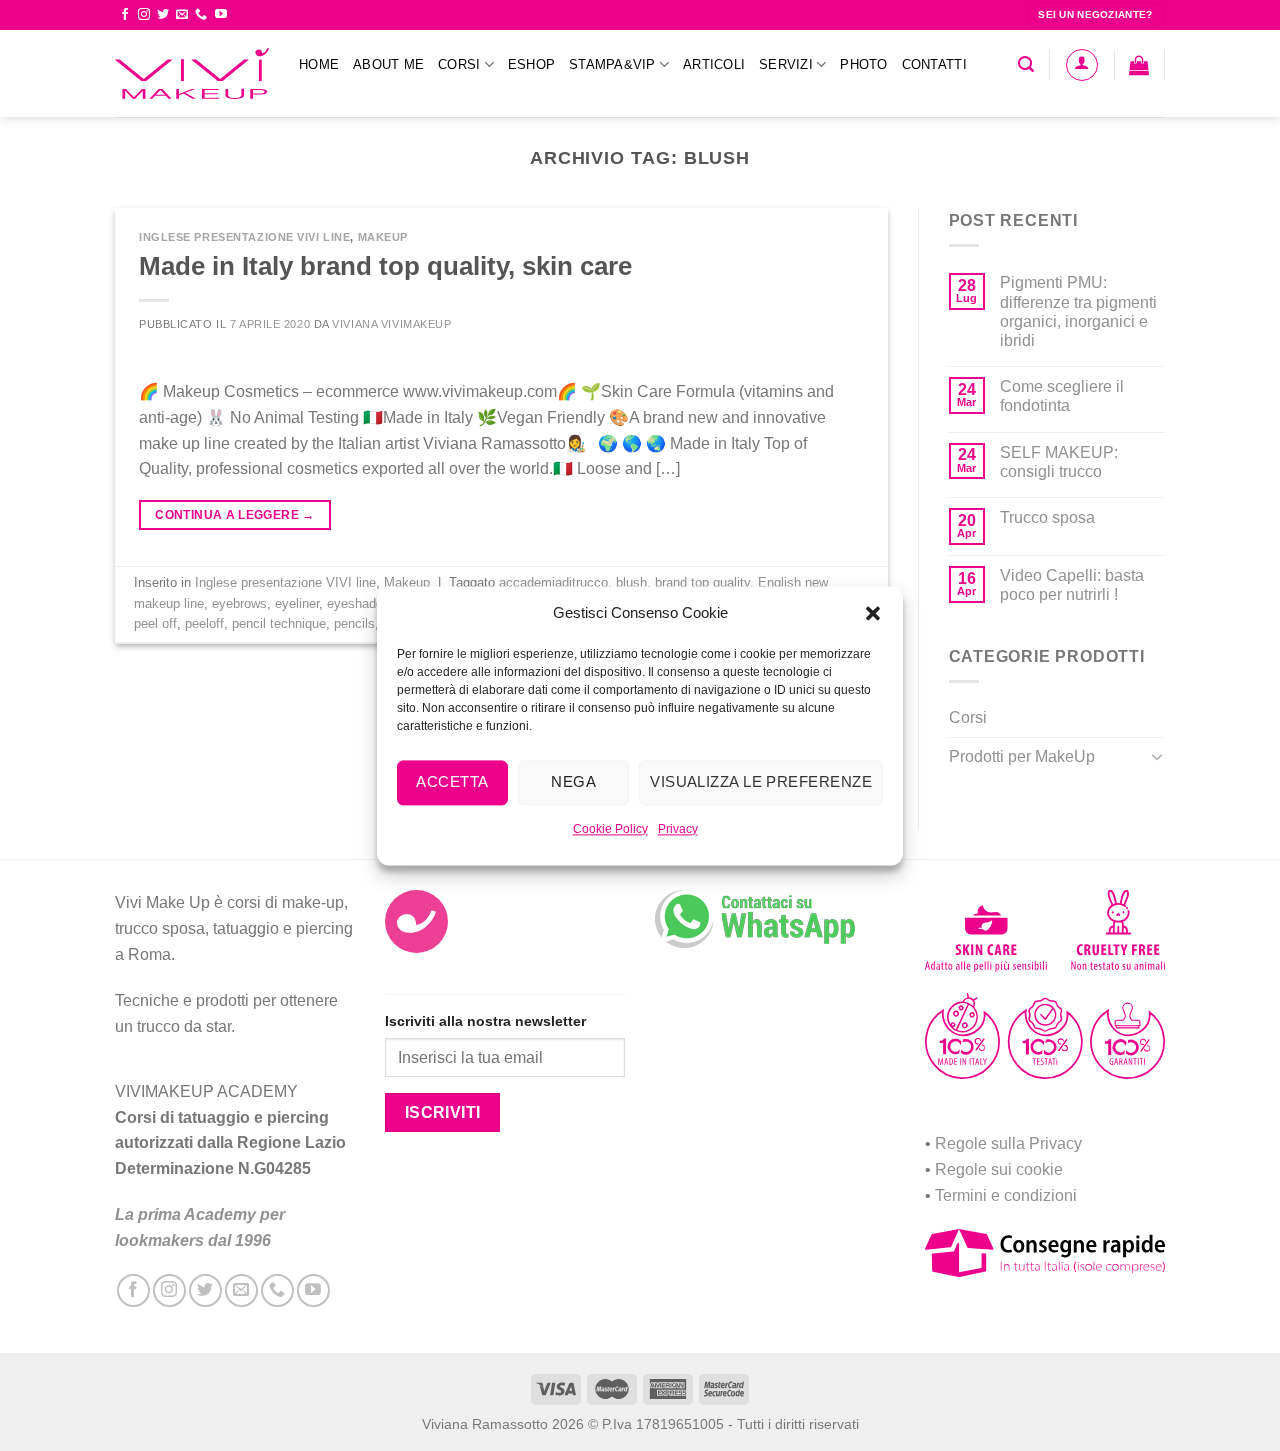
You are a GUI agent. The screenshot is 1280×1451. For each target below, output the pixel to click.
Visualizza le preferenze (761, 781)
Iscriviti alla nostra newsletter (485, 1021)
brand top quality (702, 582)
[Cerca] (1026, 64)
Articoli (714, 64)
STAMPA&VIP (612, 64)
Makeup (383, 237)
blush (631, 582)
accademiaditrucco (553, 582)
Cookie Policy (610, 829)
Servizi (786, 64)
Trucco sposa (1047, 517)
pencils (354, 623)
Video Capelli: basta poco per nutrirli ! (1072, 585)
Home (319, 64)
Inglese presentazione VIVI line (244, 237)
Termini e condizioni (1006, 1195)
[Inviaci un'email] (182, 15)
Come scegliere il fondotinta (1062, 396)
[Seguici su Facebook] (125, 15)
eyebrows (239, 603)
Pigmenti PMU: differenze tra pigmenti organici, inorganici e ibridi (1078, 311)
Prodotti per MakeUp (1022, 756)
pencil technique (279, 623)
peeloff (204, 623)
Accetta (452, 781)
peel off (155, 623)
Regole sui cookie (999, 1169)
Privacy (678, 829)
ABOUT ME (388, 64)
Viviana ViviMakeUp (391, 324)
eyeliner (297, 603)
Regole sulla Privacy (1008, 1143)
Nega (573, 781)
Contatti (934, 64)
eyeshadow (359, 603)
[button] (873, 613)
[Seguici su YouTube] (221, 15)
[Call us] (201, 15)
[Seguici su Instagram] (144, 15)
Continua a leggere (234, 515)
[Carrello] (1139, 65)
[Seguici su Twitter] (163, 15)
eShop (531, 64)
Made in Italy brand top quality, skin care (385, 266)
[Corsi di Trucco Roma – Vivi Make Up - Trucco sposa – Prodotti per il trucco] (192, 73)
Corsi (459, 64)
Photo (863, 64)
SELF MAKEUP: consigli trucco (1059, 462)
